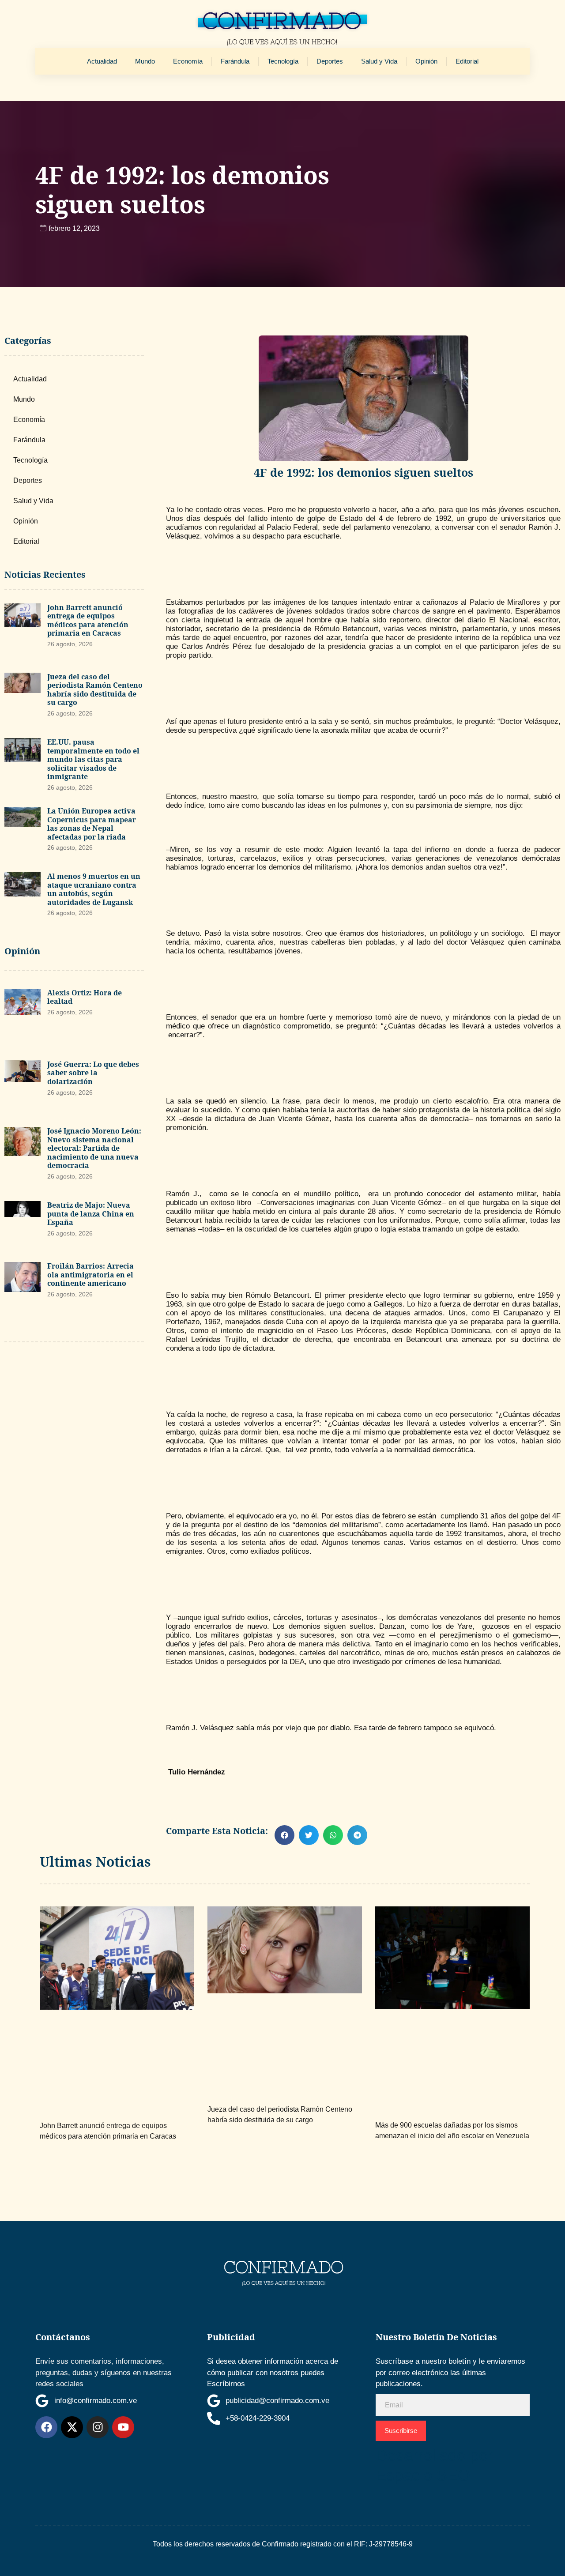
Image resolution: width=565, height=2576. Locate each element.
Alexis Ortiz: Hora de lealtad (85, 997)
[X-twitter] (72, 2427)
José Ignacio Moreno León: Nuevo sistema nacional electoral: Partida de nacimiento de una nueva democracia (94, 1148)
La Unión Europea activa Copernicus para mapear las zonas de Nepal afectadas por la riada (92, 824)
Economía (188, 61)
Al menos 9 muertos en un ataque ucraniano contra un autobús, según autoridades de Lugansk (94, 889)
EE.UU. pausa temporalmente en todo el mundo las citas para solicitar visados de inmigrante (93, 759)
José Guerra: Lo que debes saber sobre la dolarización (93, 1073)
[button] (284, 1835)
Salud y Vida (379, 61)
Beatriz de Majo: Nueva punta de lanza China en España (91, 1214)
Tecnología (283, 61)
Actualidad (102, 61)
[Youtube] (123, 2427)
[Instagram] (98, 2427)
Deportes (330, 61)
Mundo (145, 61)
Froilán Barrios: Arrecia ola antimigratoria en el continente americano (90, 1275)
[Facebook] (46, 2427)
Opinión (426, 61)
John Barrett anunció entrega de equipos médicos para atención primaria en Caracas (88, 620)
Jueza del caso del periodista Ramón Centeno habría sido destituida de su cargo (95, 690)
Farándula (235, 61)
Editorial (467, 61)
